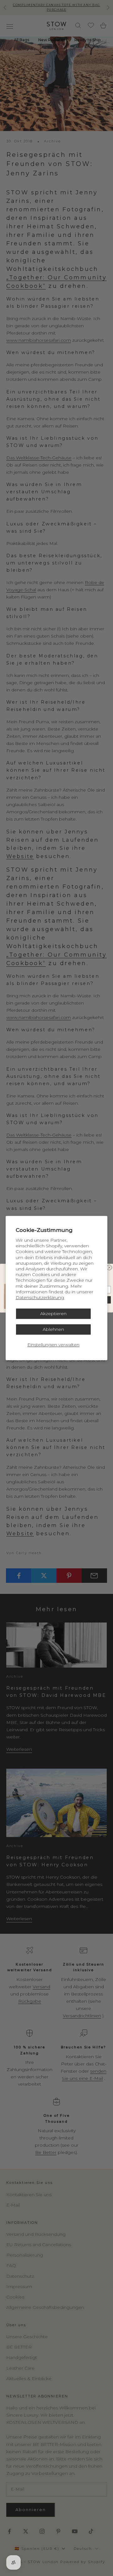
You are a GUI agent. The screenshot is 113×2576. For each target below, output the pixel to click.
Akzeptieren (53, 1314)
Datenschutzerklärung (40, 1297)
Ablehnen (53, 1329)
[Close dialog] (109, 1267)
